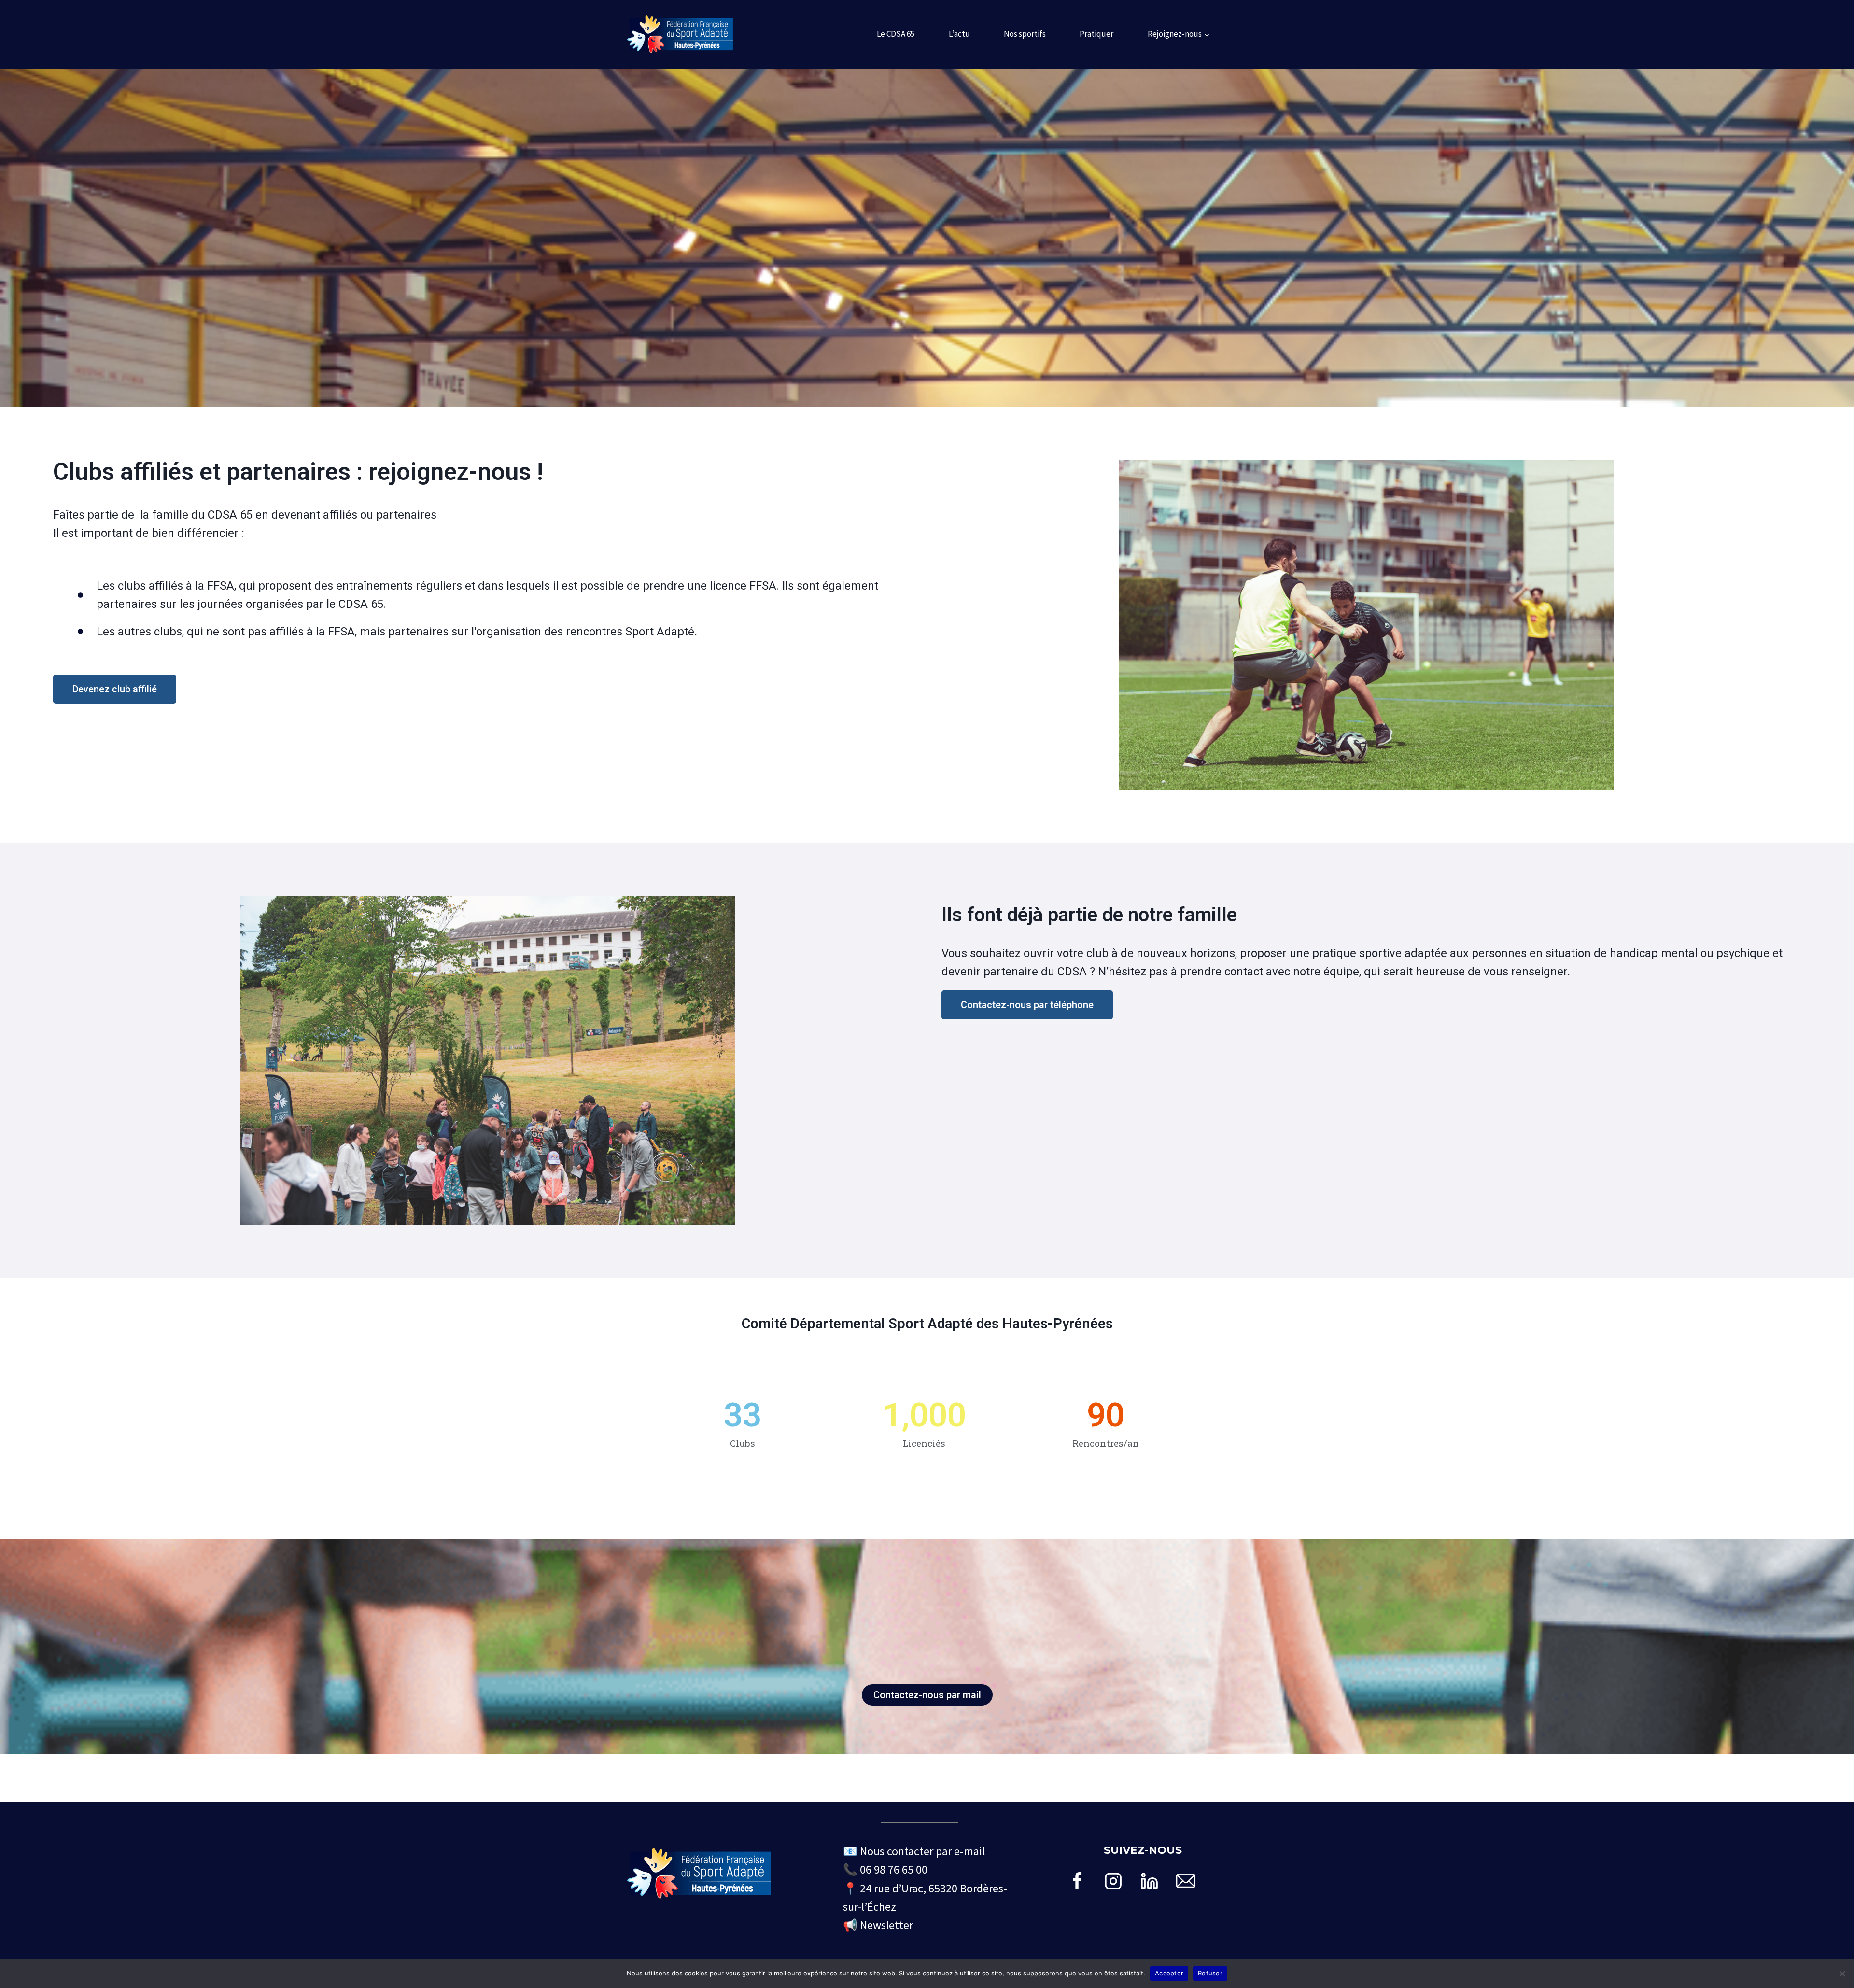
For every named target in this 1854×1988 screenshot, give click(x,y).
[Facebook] (1077, 1881)
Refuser (1210, 1973)
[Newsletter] (1186, 1881)
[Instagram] (1114, 1881)
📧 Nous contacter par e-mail (914, 1851)
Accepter (1169, 1973)
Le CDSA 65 (896, 34)
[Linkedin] (1149, 1881)
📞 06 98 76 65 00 (885, 1869)
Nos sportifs (1025, 34)
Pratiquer (1096, 34)
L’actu (959, 34)
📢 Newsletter (878, 1925)
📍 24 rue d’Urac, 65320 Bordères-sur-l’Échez (925, 1897)
